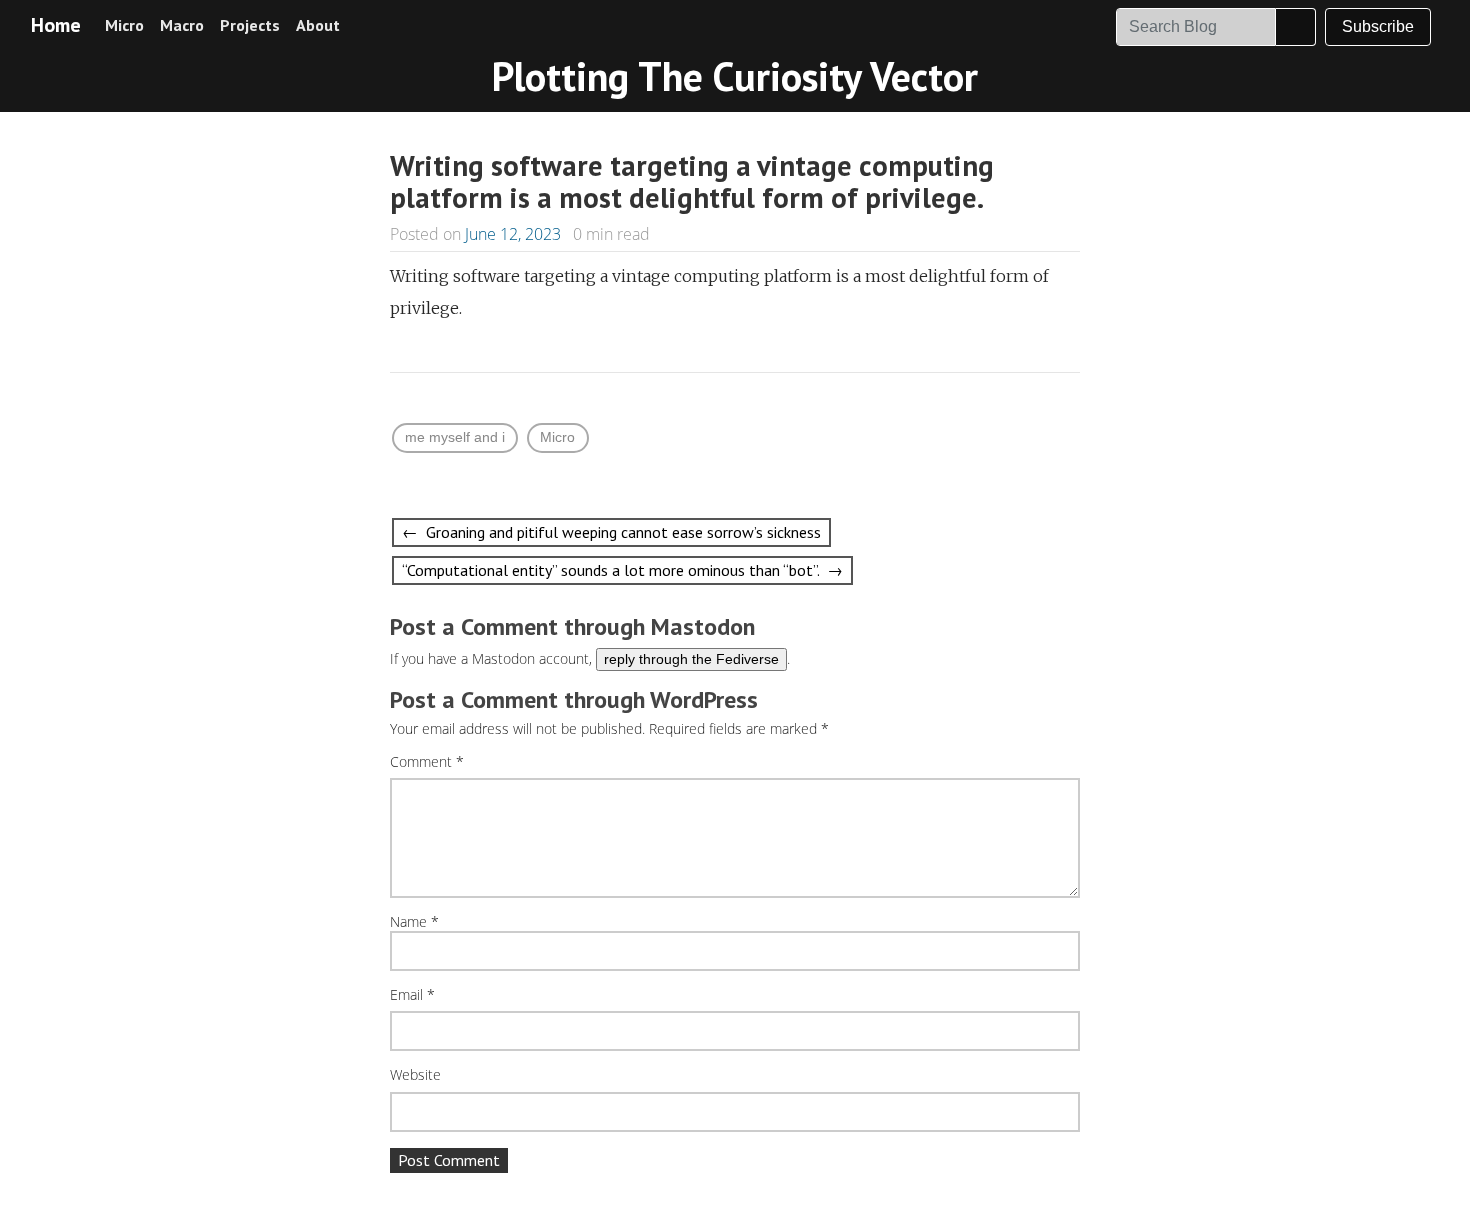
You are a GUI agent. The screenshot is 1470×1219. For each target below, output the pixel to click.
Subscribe (1378, 26)
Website (415, 1075)
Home (56, 25)
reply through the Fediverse (691, 659)
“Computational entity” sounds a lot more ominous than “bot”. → (622, 570)
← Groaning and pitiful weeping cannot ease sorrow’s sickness (611, 532)
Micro (124, 25)
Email (412, 995)
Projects (250, 25)
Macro (182, 25)
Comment (427, 762)
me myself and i (455, 437)
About (318, 25)
